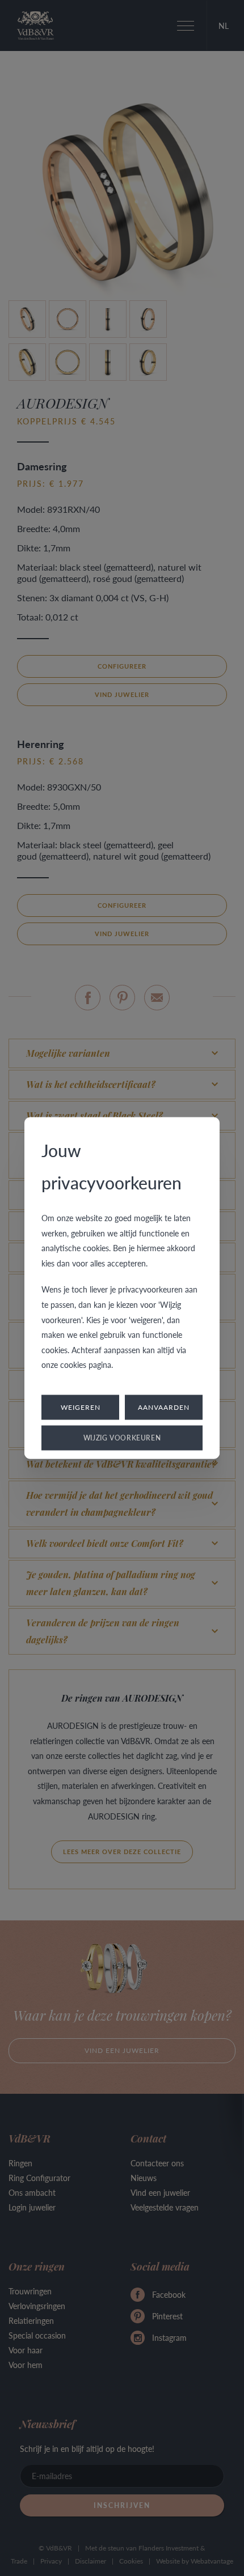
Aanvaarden (164, 1407)
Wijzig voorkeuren (122, 1437)
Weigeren (81, 1407)
